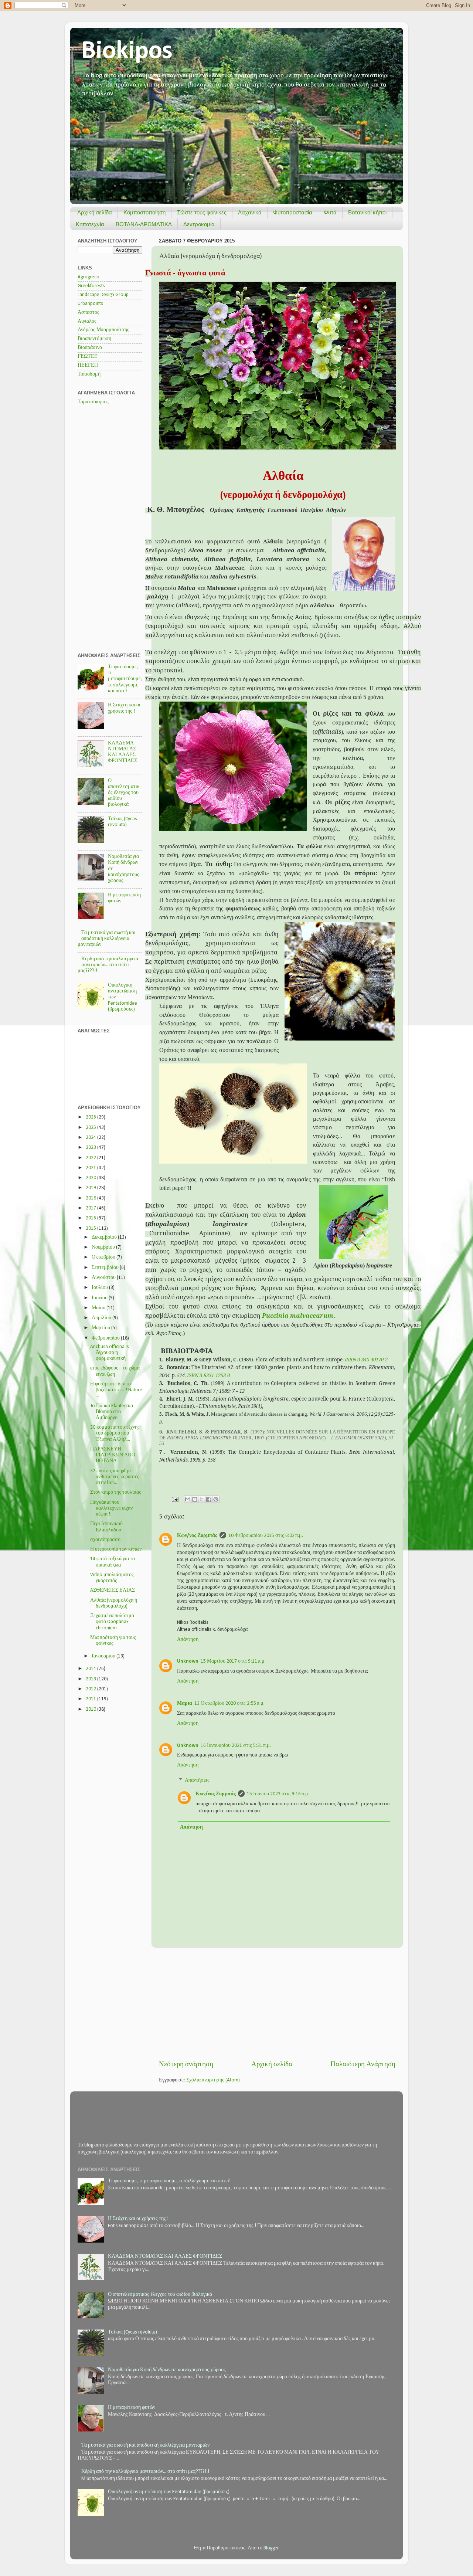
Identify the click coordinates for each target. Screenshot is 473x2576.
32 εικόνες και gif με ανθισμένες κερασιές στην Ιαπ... (115, 1477)
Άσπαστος (89, 313)
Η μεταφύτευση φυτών (132, 2408)
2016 (91, 1218)
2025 (91, 1128)
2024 (91, 1138)
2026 (91, 1117)
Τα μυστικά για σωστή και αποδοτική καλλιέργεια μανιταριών (107, 939)
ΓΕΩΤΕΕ (88, 357)
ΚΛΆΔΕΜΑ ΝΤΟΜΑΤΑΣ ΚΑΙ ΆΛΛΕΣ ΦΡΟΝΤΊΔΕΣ (165, 2256)
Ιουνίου (100, 1298)
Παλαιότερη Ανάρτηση (363, 2065)
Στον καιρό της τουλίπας (116, 1492)
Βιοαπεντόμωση (94, 339)
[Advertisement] (277, 2004)
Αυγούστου (104, 1278)
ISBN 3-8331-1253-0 (208, 1375)
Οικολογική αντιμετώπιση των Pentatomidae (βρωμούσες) (169, 2492)
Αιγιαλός (87, 321)
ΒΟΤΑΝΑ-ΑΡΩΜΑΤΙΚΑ (144, 224)
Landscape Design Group (103, 295)
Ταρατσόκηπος (93, 402)
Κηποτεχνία (90, 224)
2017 (91, 1208)
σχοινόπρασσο (105, 1540)
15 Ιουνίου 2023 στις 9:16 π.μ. (278, 1794)
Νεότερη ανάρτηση (186, 2065)
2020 (91, 1178)
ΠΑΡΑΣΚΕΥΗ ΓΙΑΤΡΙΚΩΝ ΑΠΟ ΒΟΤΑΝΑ (113, 1455)
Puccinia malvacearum (298, 1316)
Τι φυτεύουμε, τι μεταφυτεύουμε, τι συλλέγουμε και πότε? (125, 679)
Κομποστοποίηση (144, 212)
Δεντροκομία (199, 224)
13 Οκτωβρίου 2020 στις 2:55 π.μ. (229, 1703)
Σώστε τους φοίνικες (202, 212)
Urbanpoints (90, 304)
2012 (91, 1689)
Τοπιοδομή (89, 374)
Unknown (188, 1661)
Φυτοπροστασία (293, 212)
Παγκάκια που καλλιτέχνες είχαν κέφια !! (111, 1508)
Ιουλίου (100, 1288)
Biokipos (127, 52)
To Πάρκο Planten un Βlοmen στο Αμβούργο (112, 1412)
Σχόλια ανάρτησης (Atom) (213, 2080)
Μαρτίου (101, 1328)
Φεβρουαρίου (106, 1338)
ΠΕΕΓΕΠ (88, 365)
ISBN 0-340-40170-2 (366, 1360)
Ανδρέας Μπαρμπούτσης (103, 330)
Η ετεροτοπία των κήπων (116, 1549)
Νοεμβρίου (104, 1247)
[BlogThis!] (195, 1499)
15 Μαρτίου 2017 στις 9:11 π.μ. (233, 1661)
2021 (91, 1168)
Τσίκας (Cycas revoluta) (132, 2332)
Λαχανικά (250, 212)
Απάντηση (188, 1640)
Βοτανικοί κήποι (367, 212)
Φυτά (330, 212)
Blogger (271, 2548)
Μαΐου (99, 1308)
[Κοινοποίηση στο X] (202, 1499)
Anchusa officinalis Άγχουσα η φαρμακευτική (110, 1353)
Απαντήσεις (197, 1781)
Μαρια (185, 1703)
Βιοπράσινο (90, 348)
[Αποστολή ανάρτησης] (174, 1499)
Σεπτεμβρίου (106, 1268)
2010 (91, 1709)
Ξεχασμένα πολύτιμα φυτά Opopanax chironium (112, 1622)
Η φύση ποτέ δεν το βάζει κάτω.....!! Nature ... (116, 1390)
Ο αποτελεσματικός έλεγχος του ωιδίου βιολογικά (124, 793)
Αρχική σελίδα (95, 212)
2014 (91, 1669)
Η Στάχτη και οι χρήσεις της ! (138, 2219)
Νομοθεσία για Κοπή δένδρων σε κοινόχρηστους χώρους (167, 2370)
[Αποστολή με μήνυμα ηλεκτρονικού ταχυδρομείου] (188, 1499)
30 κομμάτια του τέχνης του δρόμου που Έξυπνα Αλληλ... (115, 1433)
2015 (91, 1228)
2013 (91, 1679)
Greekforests (91, 286)
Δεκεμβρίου (105, 1237)
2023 (91, 1148)
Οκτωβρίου (104, 1257)
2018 (91, 1198)
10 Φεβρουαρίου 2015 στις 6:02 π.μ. (266, 1536)
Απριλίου (102, 1318)
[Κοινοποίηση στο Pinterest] (216, 1499)
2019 (91, 1188)
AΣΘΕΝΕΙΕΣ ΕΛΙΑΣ (113, 1590)
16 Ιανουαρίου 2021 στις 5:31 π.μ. (236, 1746)
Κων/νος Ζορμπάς (197, 1536)
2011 (91, 1699)
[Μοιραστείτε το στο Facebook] (209, 1499)
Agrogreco (89, 277)
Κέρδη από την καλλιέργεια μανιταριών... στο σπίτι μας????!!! (108, 965)
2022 (91, 1158)
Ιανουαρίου (104, 1656)
